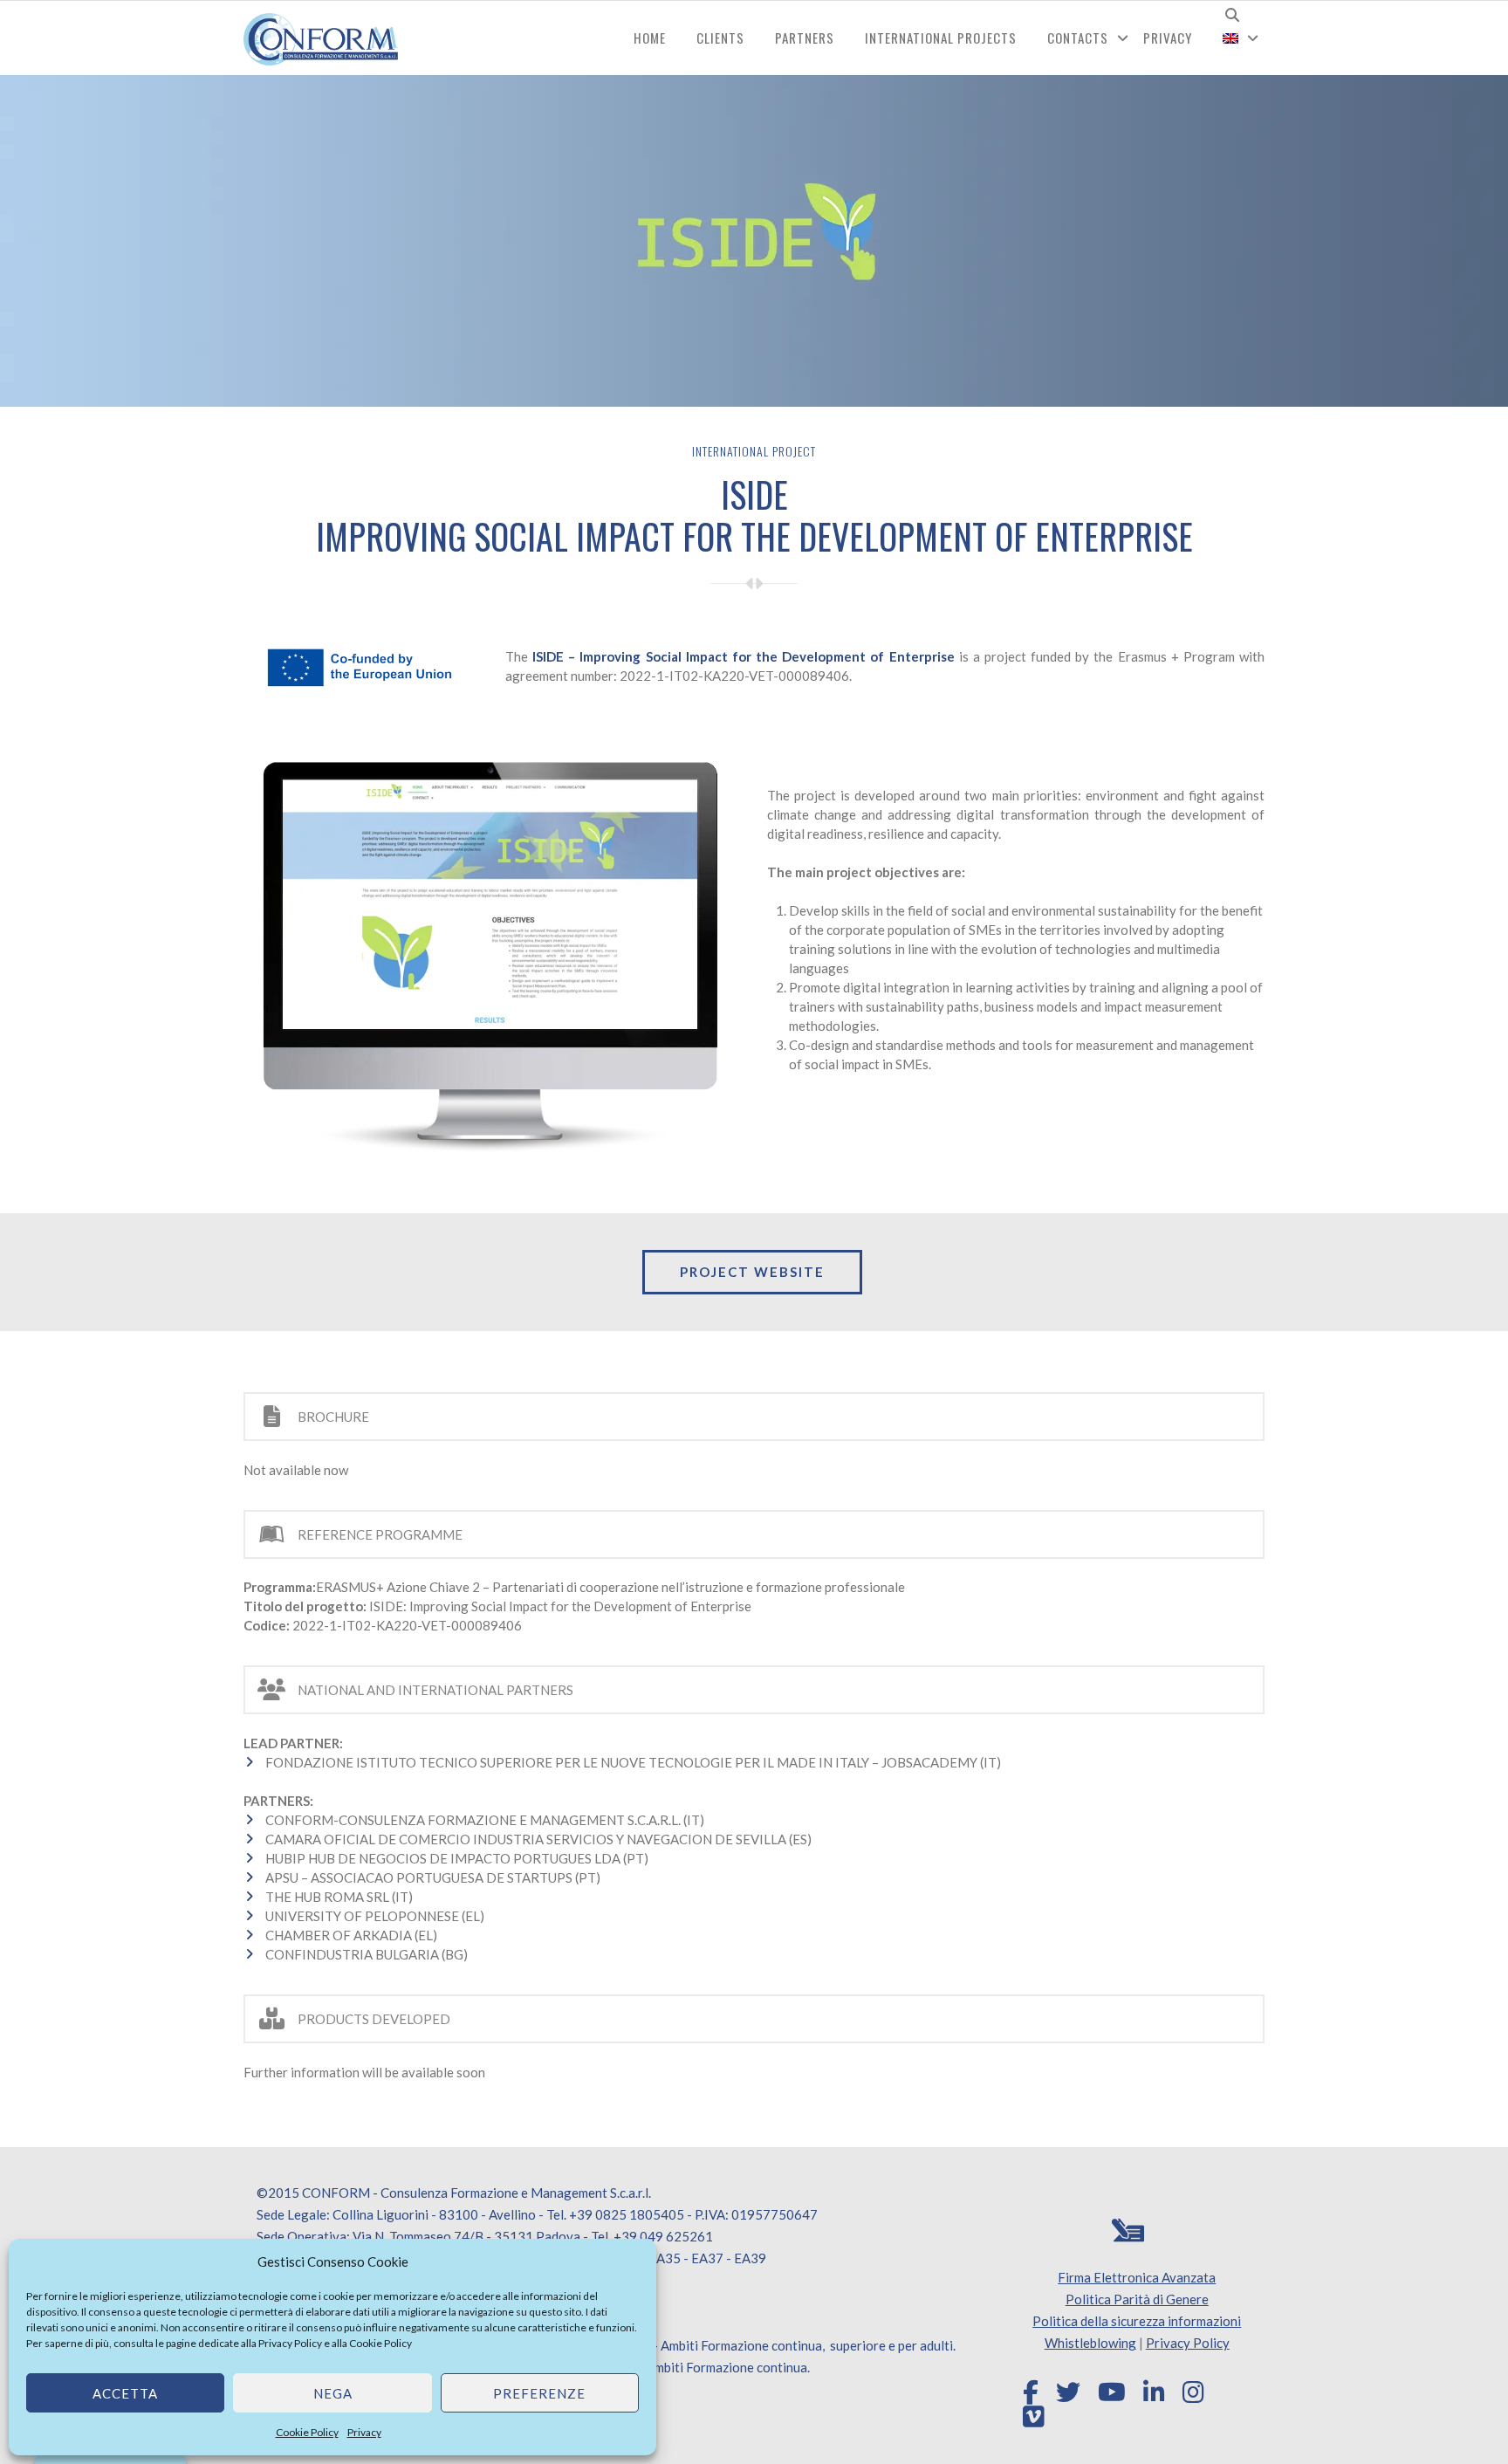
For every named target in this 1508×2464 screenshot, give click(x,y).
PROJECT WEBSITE (752, 1272)
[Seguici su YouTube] (1112, 2392)
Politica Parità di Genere (1137, 2299)
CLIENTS (720, 38)
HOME (650, 38)
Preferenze (539, 2393)
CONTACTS (1078, 38)
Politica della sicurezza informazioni (1137, 2321)
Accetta (125, 2393)
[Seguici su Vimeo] (1034, 2417)
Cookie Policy (380, 2343)
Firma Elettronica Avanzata (1137, 2277)
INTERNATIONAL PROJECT (754, 451)
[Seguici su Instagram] (1193, 2392)
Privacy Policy (290, 2343)
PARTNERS (805, 38)
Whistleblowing (1090, 2343)
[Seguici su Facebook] (1031, 2392)
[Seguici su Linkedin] (1154, 2392)
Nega (333, 2393)
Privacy (364, 2432)
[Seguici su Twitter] (1068, 2392)
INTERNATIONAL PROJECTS (941, 38)
